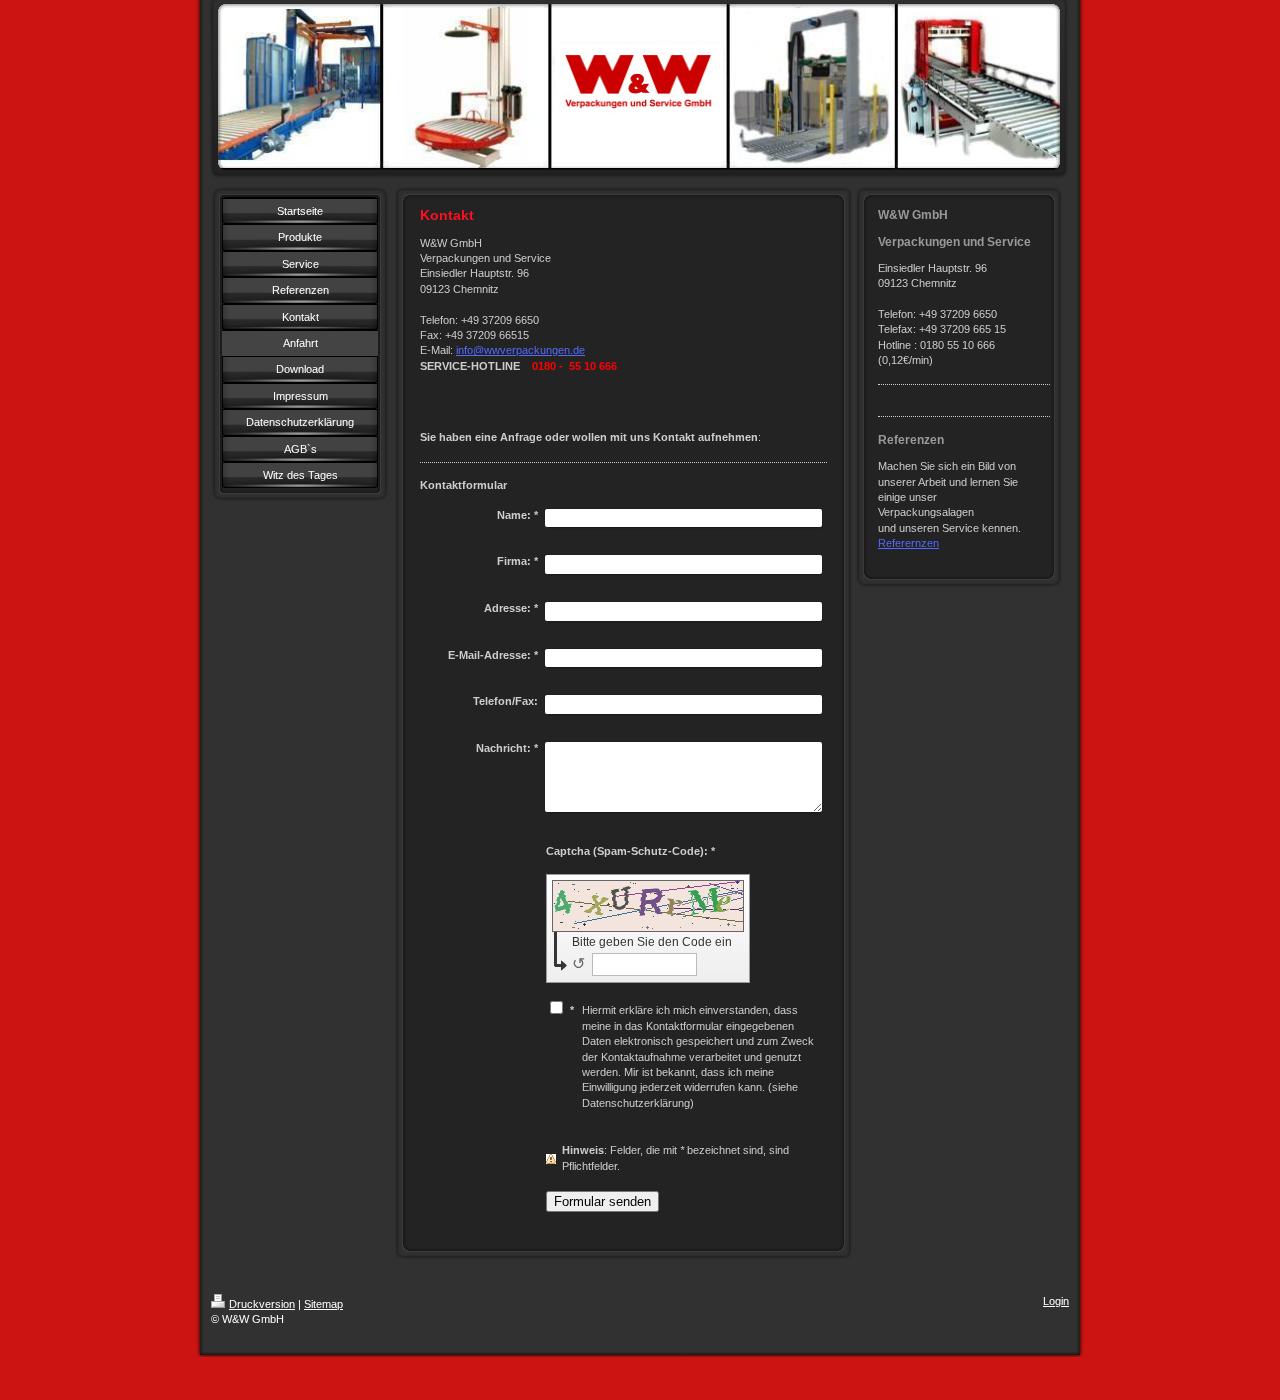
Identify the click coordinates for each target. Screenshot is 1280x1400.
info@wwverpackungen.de (520, 350)
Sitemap (323, 1304)
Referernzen (908, 543)
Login (1056, 1301)
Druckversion (262, 1304)
